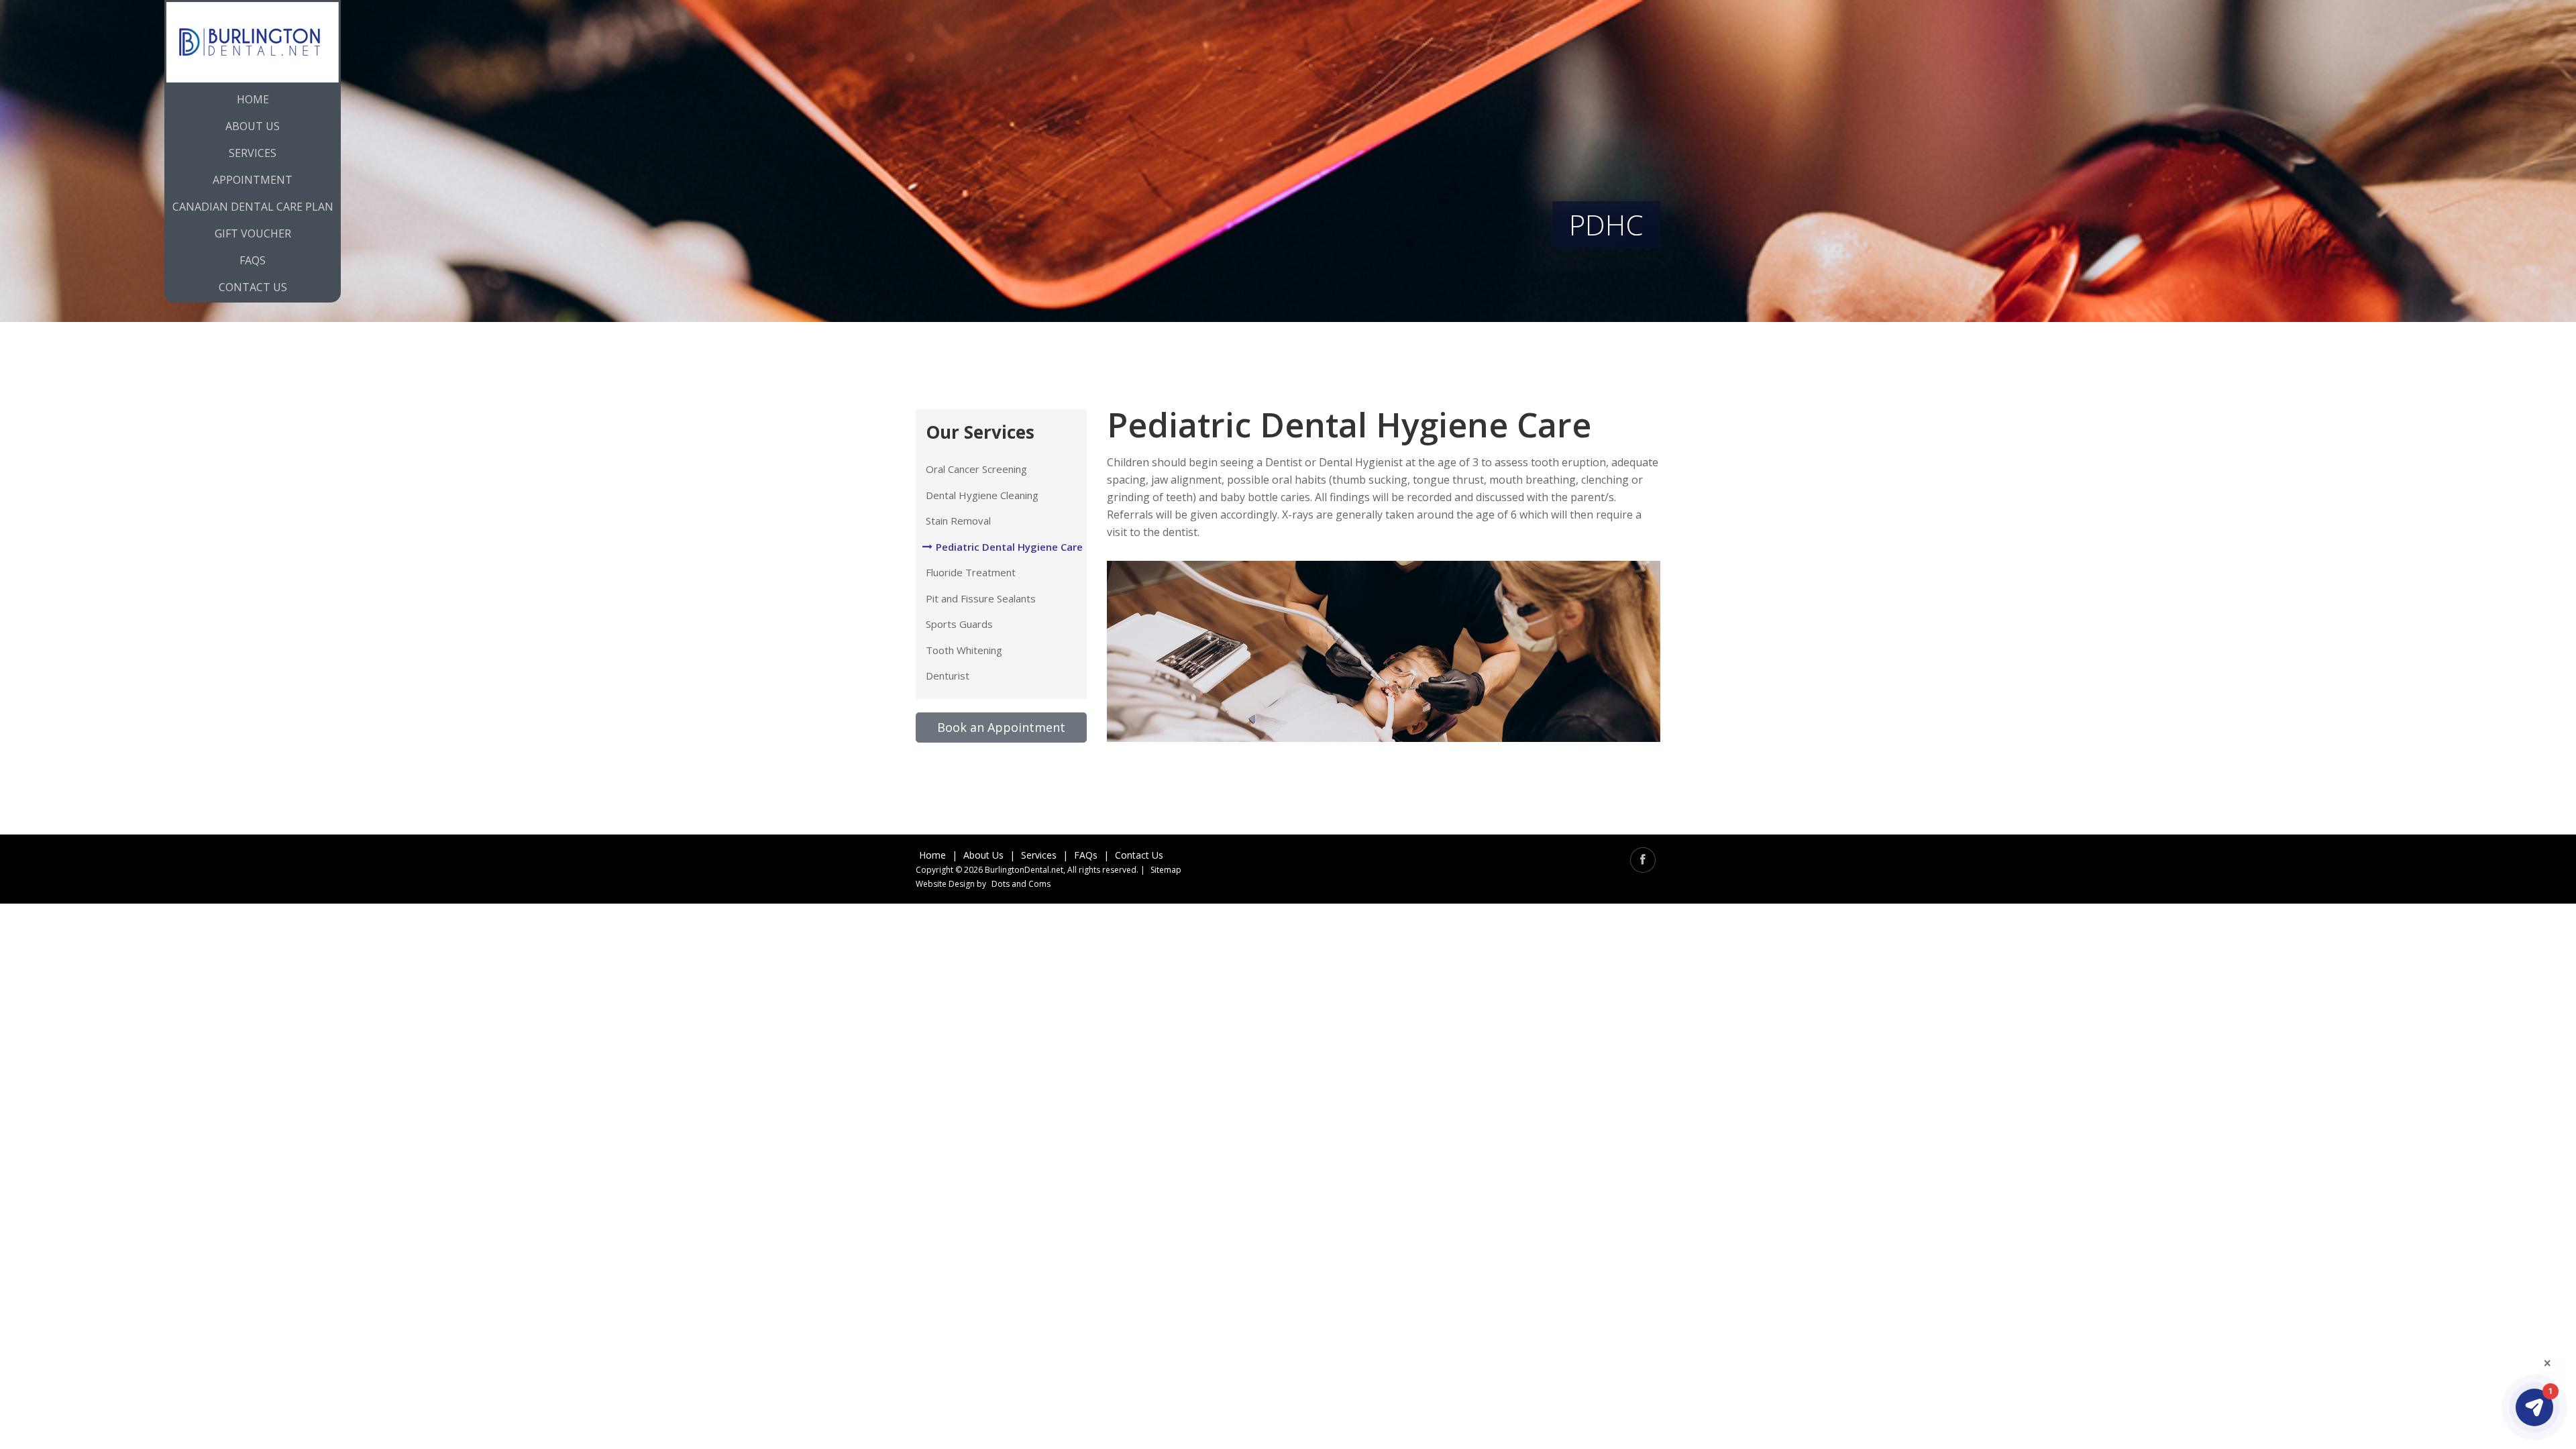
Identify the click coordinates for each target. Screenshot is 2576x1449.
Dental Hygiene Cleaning (982, 495)
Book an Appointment (1001, 727)
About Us (253, 126)
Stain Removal (958, 521)
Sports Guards (959, 624)
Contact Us (1139, 855)
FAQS (253, 260)
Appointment (253, 180)
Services (253, 153)
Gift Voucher (253, 233)
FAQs (1086, 855)
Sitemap (1166, 870)
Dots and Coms (1021, 884)
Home (253, 99)
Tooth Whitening (964, 650)
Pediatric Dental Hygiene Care (1009, 547)
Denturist (948, 676)
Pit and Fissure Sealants (981, 598)
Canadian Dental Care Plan (253, 207)
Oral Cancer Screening (976, 469)
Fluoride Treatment (971, 572)
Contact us (253, 287)
